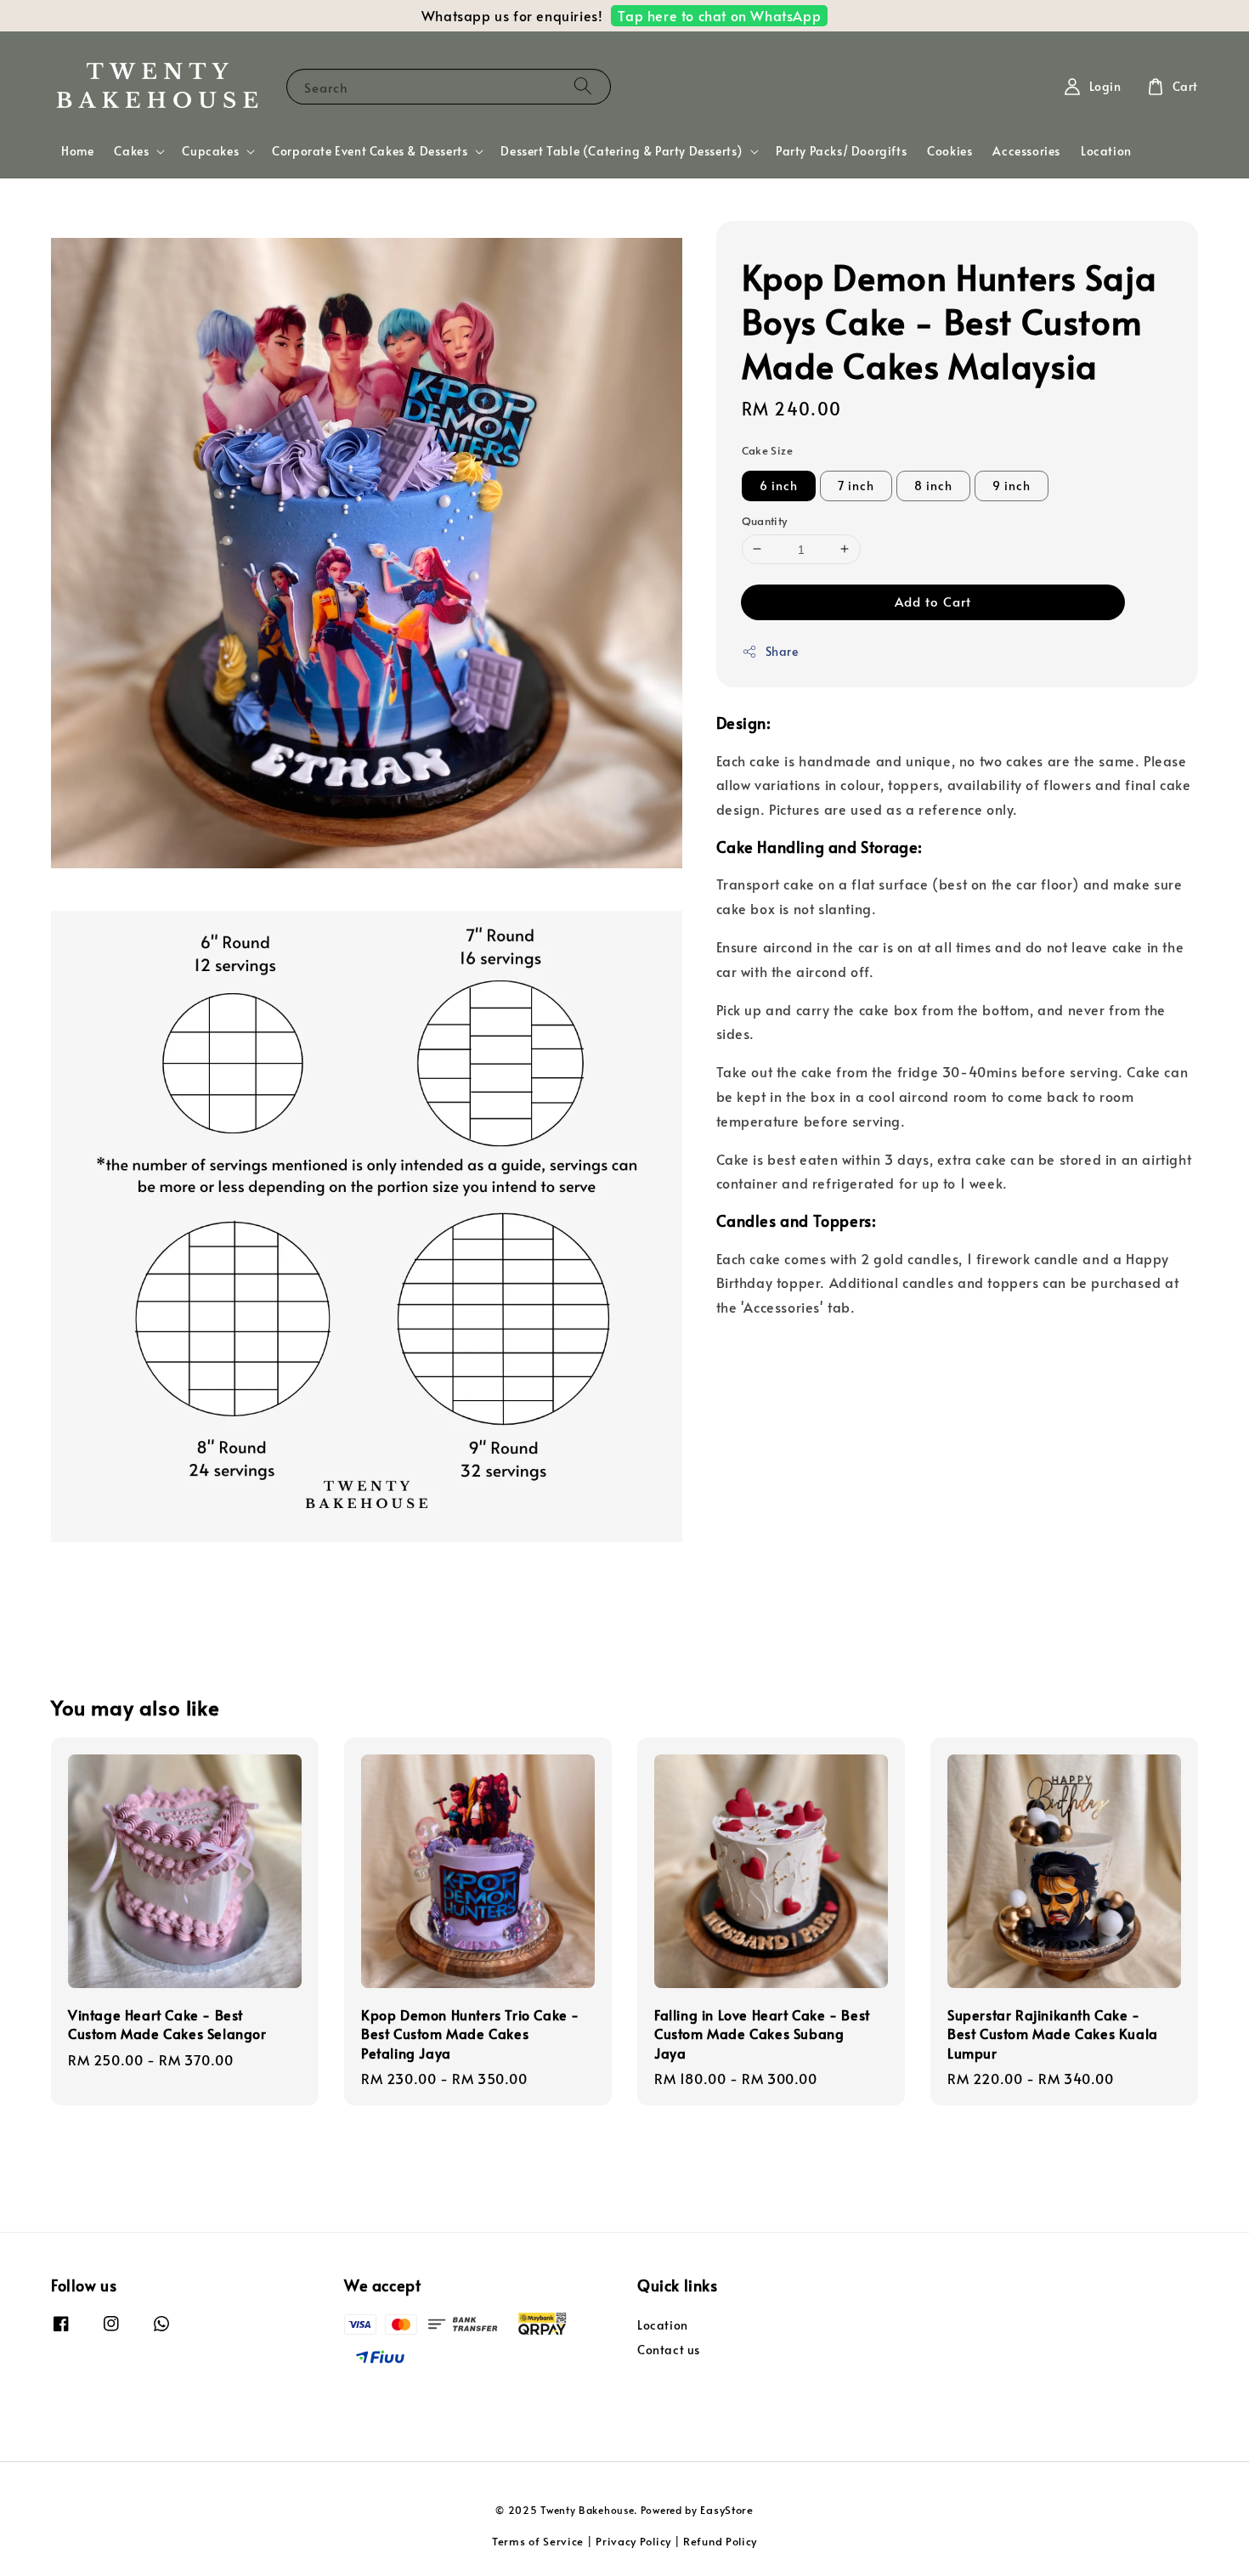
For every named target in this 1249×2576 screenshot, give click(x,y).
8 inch (933, 485)
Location (1106, 151)
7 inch (856, 485)
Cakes (131, 151)
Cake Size (768, 450)
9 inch (1012, 485)
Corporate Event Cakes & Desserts (370, 151)
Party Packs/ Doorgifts (841, 151)
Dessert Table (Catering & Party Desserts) (622, 151)
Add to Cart (933, 601)
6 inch (779, 485)
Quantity (765, 520)
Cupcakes (210, 151)
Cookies (949, 151)
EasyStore (726, 2510)
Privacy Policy (633, 2541)
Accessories (1026, 151)
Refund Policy (720, 2541)
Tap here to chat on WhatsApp (719, 15)
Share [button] (782, 651)
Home (77, 151)
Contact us (669, 2350)
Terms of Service (538, 2541)
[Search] (583, 86)
